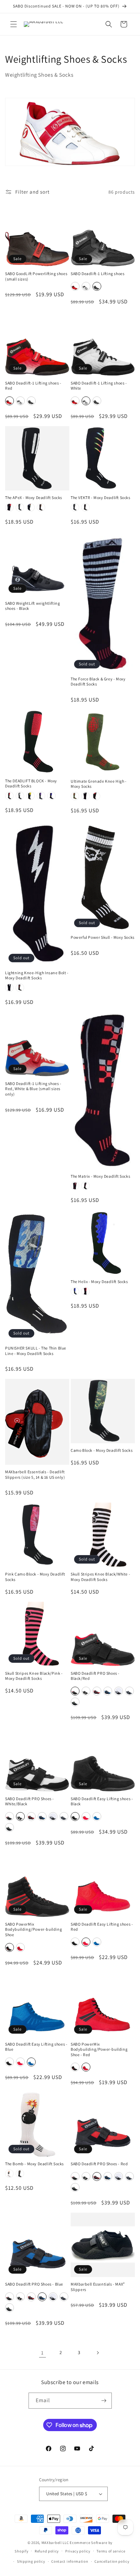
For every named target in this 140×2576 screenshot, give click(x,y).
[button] (14, 24)
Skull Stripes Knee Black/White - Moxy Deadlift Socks (100, 1577)
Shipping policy (31, 2561)
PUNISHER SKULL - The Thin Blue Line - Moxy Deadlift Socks (36, 1351)
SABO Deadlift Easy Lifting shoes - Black (102, 1801)
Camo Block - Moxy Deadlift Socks (102, 1450)
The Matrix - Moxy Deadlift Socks (100, 1176)
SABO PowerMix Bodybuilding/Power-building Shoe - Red (99, 2049)
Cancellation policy (112, 2561)
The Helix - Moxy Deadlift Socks (99, 1282)
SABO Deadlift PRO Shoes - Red (99, 2164)
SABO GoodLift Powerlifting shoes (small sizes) (36, 276)
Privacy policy (78, 2551)
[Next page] (98, 2353)
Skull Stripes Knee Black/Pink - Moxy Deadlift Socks (34, 1676)
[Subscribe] (104, 2401)
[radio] (75, 286)
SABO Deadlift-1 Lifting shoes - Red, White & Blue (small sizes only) (33, 1089)
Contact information (70, 2561)
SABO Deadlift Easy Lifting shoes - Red (102, 1927)
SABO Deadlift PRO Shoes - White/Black (30, 1801)
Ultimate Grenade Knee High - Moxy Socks (99, 784)
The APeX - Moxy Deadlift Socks (34, 498)
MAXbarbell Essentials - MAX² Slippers (98, 2287)
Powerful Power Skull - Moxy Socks (103, 937)
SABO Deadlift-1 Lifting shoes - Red (33, 386)
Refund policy (47, 2551)
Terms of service (111, 2551)
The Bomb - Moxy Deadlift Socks (34, 2164)
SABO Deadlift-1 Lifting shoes (98, 274)
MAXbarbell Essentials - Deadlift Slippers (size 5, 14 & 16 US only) (35, 1474)
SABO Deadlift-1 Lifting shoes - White (99, 386)
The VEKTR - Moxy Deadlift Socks (101, 498)
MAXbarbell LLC (55, 2543)
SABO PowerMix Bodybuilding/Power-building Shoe (33, 1929)
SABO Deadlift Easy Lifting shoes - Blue (36, 2047)
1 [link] (42, 2353)
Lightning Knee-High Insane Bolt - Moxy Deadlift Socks (37, 975)
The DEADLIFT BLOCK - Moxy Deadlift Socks (31, 784)
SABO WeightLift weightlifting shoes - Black (32, 606)
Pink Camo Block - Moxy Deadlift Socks (35, 1577)
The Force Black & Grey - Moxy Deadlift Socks (98, 682)
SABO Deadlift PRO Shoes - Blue (34, 2284)
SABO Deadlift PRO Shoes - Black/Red (95, 1676)
